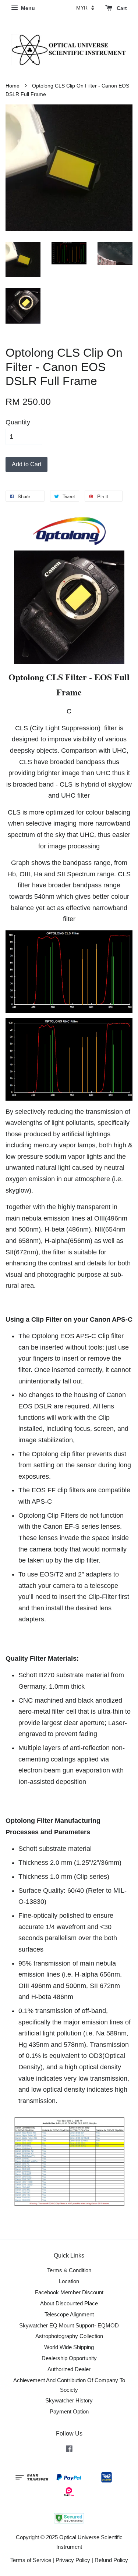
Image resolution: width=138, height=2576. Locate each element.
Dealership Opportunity (69, 2358)
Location (69, 2281)
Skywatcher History (69, 2400)
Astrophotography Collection (69, 2336)
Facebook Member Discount (69, 2292)
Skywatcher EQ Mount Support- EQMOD (69, 2325)
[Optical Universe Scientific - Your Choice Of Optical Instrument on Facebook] (69, 2450)
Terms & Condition (69, 2270)
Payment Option (69, 2411)
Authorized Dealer (69, 2369)
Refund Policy (111, 2560)
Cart (121, 8)
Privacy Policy (73, 2560)
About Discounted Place (69, 2303)
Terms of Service (31, 2560)
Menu (27, 8)
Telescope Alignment (69, 2314)
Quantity (18, 422)
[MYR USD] (85, 8)
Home (13, 86)
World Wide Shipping (69, 2347)
